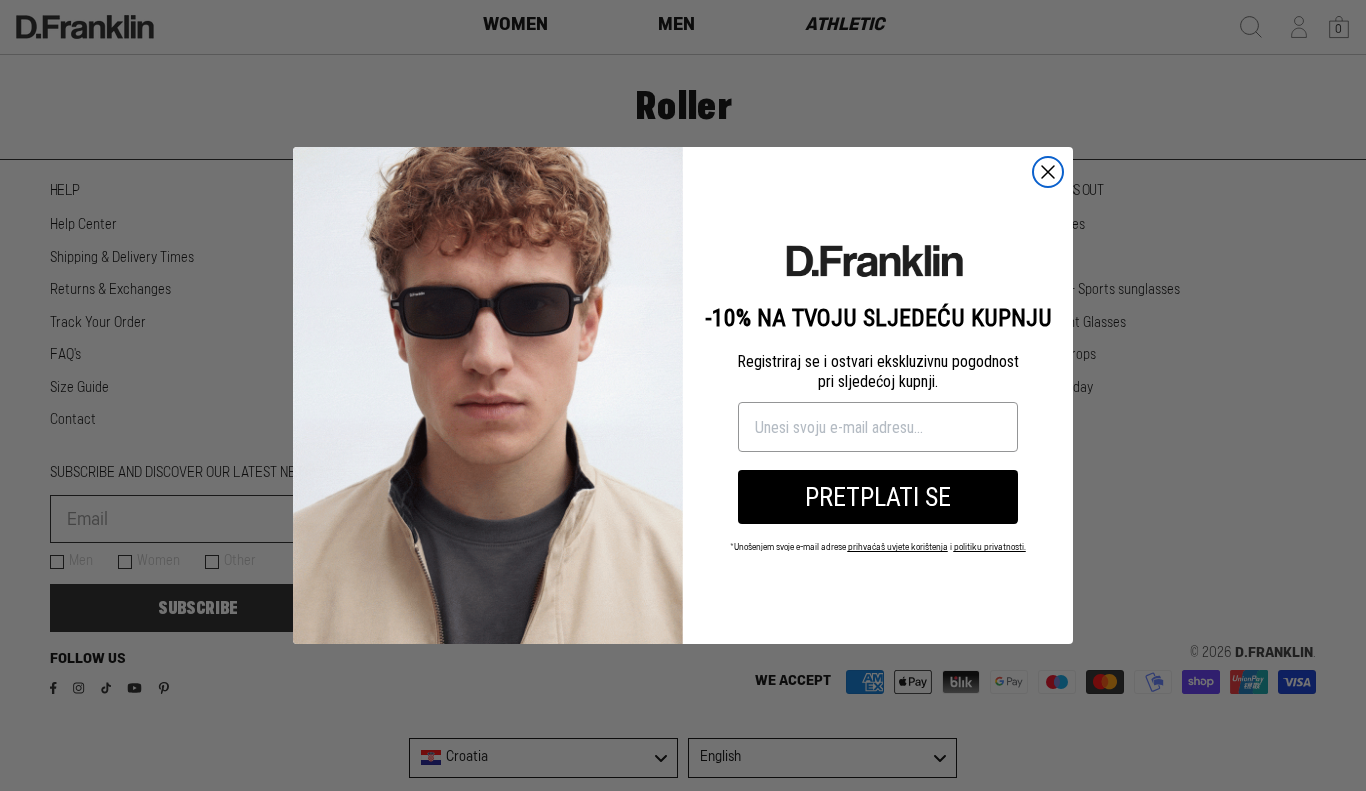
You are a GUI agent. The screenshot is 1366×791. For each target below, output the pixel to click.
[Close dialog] (1048, 172)
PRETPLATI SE (878, 497)
